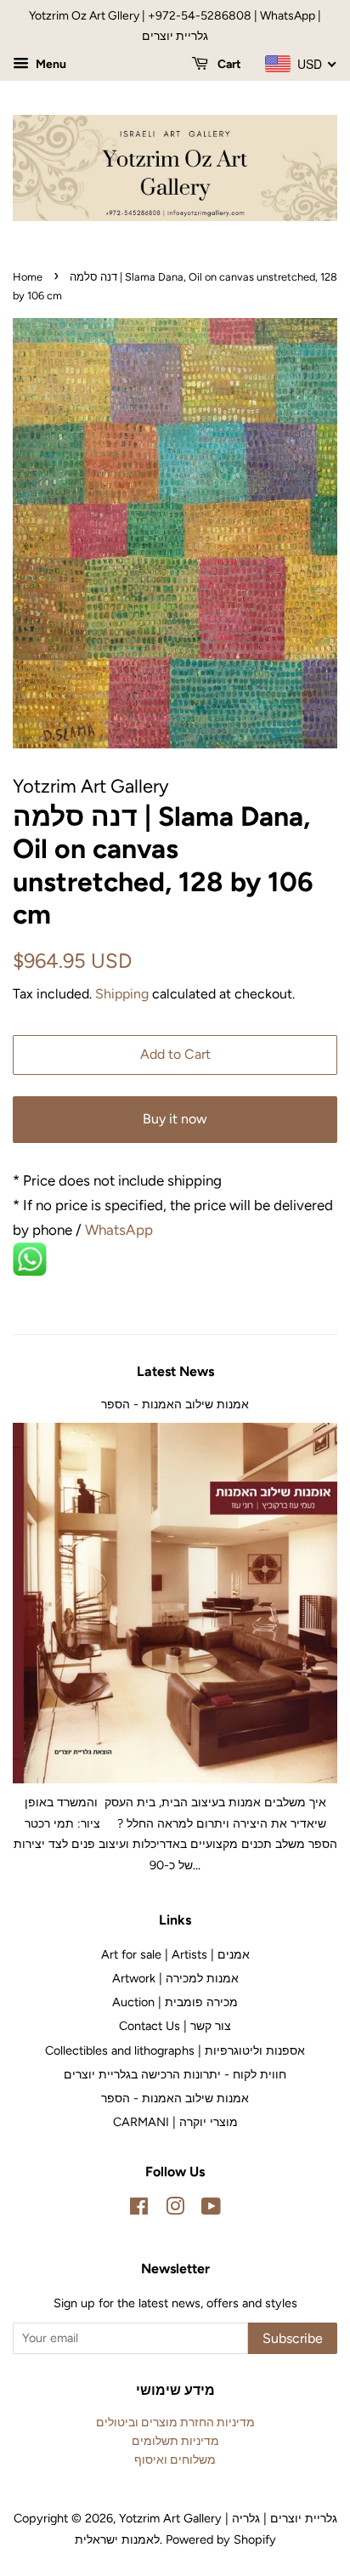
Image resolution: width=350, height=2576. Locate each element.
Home (28, 277)
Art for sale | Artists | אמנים (175, 1954)
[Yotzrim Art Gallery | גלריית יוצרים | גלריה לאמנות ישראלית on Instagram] (175, 2209)
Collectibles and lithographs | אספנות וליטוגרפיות (175, 2050)
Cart (228, 64)
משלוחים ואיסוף (175, 2459)
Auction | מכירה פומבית (175, 2002)
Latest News (175, 1371)
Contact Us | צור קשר (175, 2026)
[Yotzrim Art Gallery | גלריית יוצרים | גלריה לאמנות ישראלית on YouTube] (211, 2209)
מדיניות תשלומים (175, 2441)
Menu (50, 64)
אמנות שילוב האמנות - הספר (175, 1404)
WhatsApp (121, 1230)
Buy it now (175, 1119)
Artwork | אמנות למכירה (175, 1978)
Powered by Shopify (221, 2539)
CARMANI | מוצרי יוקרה (175, 2122)
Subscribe (293, 2338)
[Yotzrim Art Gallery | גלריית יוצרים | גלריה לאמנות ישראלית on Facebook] (139, 2209)
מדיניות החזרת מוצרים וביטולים (175, 2422)
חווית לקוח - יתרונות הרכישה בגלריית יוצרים (175, 2074)
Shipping (122, 994)
